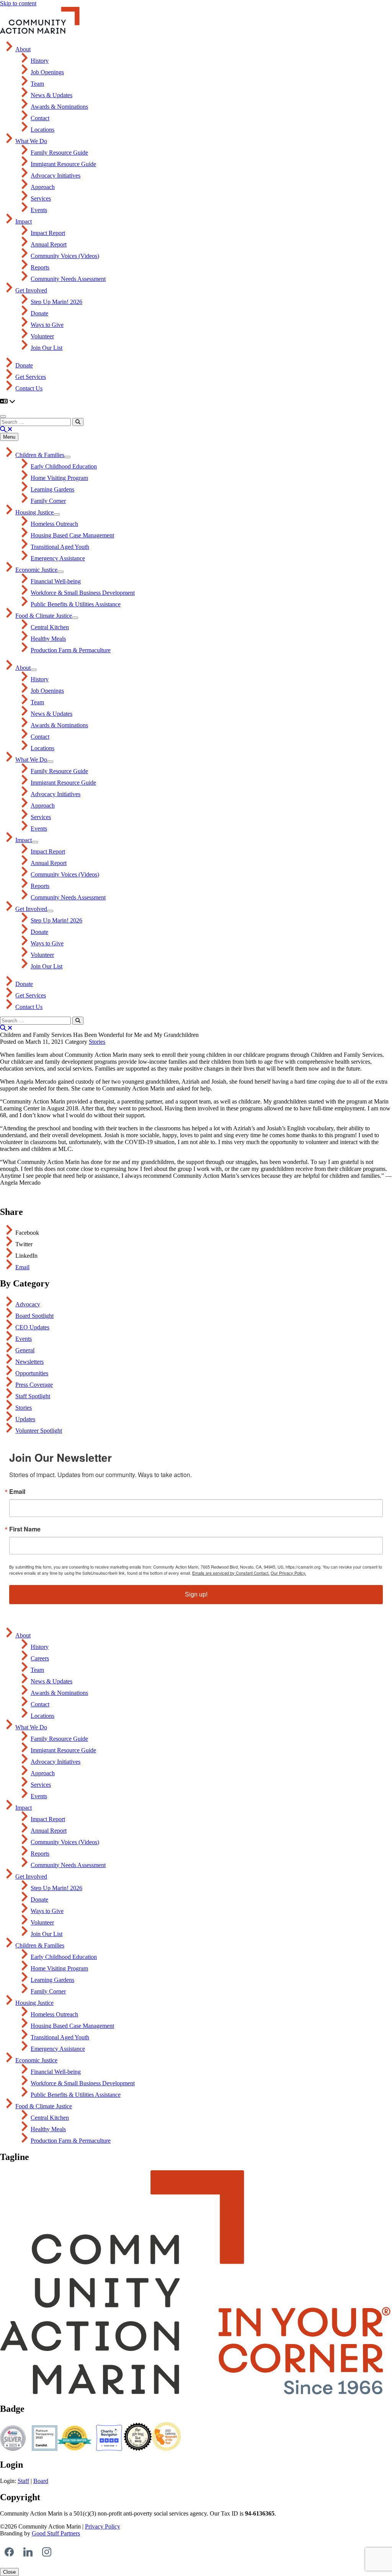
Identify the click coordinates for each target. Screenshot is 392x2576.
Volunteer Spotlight (39, 1431)
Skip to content (18, 3)
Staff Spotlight (33, 1396)
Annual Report (49, 244)
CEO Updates (32, 1327)
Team (37, 84)
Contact (40, 118)
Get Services (31, 377)
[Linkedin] (28, 2552)
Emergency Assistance (58, 558)
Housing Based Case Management (72, 535)
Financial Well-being (56, 581)
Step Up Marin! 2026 (56, 302)
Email (22, 1267)
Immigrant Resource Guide (63, 164)
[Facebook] (9, 2552)
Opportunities (32, 1373)
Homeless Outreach (54, 524)
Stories (97, 1042)
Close (9, 2572)
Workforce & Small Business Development (83, 593)
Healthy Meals (48, 639)
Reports (40, 267)
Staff (23, 2481)
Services (41, 198)
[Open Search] (6, 429)
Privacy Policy (103, 2526)
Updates (25, 1419)
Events (39, 210)
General (25, 1350)
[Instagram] (47, 2552)
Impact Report (48, 233)
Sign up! (196, 1594)
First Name (25, 1529)
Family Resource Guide (59, 153)
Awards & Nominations (59, 107)
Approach (43, 187)
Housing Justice (34, 512)
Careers (40, 1658)
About (23, 49)
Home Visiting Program (59, 478)
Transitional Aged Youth (60, 547)
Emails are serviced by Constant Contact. (231, 1573)
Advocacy (28, 1304)
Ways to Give (47, 325)
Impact (24, 221)
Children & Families (40, 455)
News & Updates (51, 95)
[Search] (78, 422)
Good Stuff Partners (56, 2533)
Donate (39, 313)
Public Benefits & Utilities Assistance (76, 604)
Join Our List (47, 348)
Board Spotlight (34, 1316)
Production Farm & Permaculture (71, 650)
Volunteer (42, 336)
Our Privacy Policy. (288, 1573)
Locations (42, 130)
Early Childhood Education (64, 466)
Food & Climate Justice (44, 616)
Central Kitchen (50, 627)
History (40, 61)
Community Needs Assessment (68, 279)
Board (41, 2481)
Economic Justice (36, 570)
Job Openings (47, 72)
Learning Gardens (52, 489)
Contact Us (29, 388)
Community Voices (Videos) (65, 256)
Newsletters (29, 1362)
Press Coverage (34, 1385)
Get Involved (31, 290)
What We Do (31, 141)
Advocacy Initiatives (56, 175)
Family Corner (48, 501)
